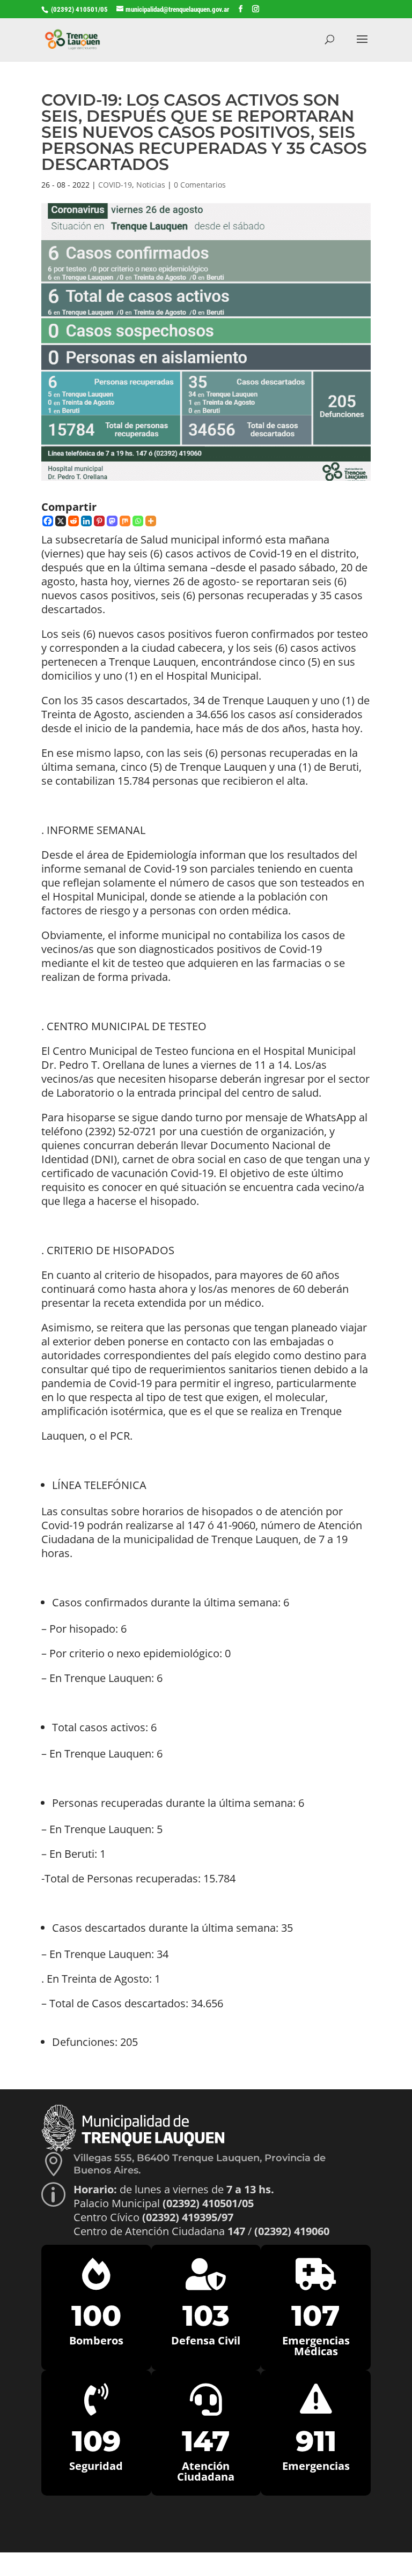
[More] (151, 521)
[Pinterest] (99, 521)
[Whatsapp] (138, 521)
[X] (61, 521)
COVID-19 (115, 185)
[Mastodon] (112, 521)
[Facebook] (48, 521)
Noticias (151, 185)
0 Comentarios (200, 185)
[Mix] (125, 521)
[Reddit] (73, 521)
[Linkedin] (86, 521)
